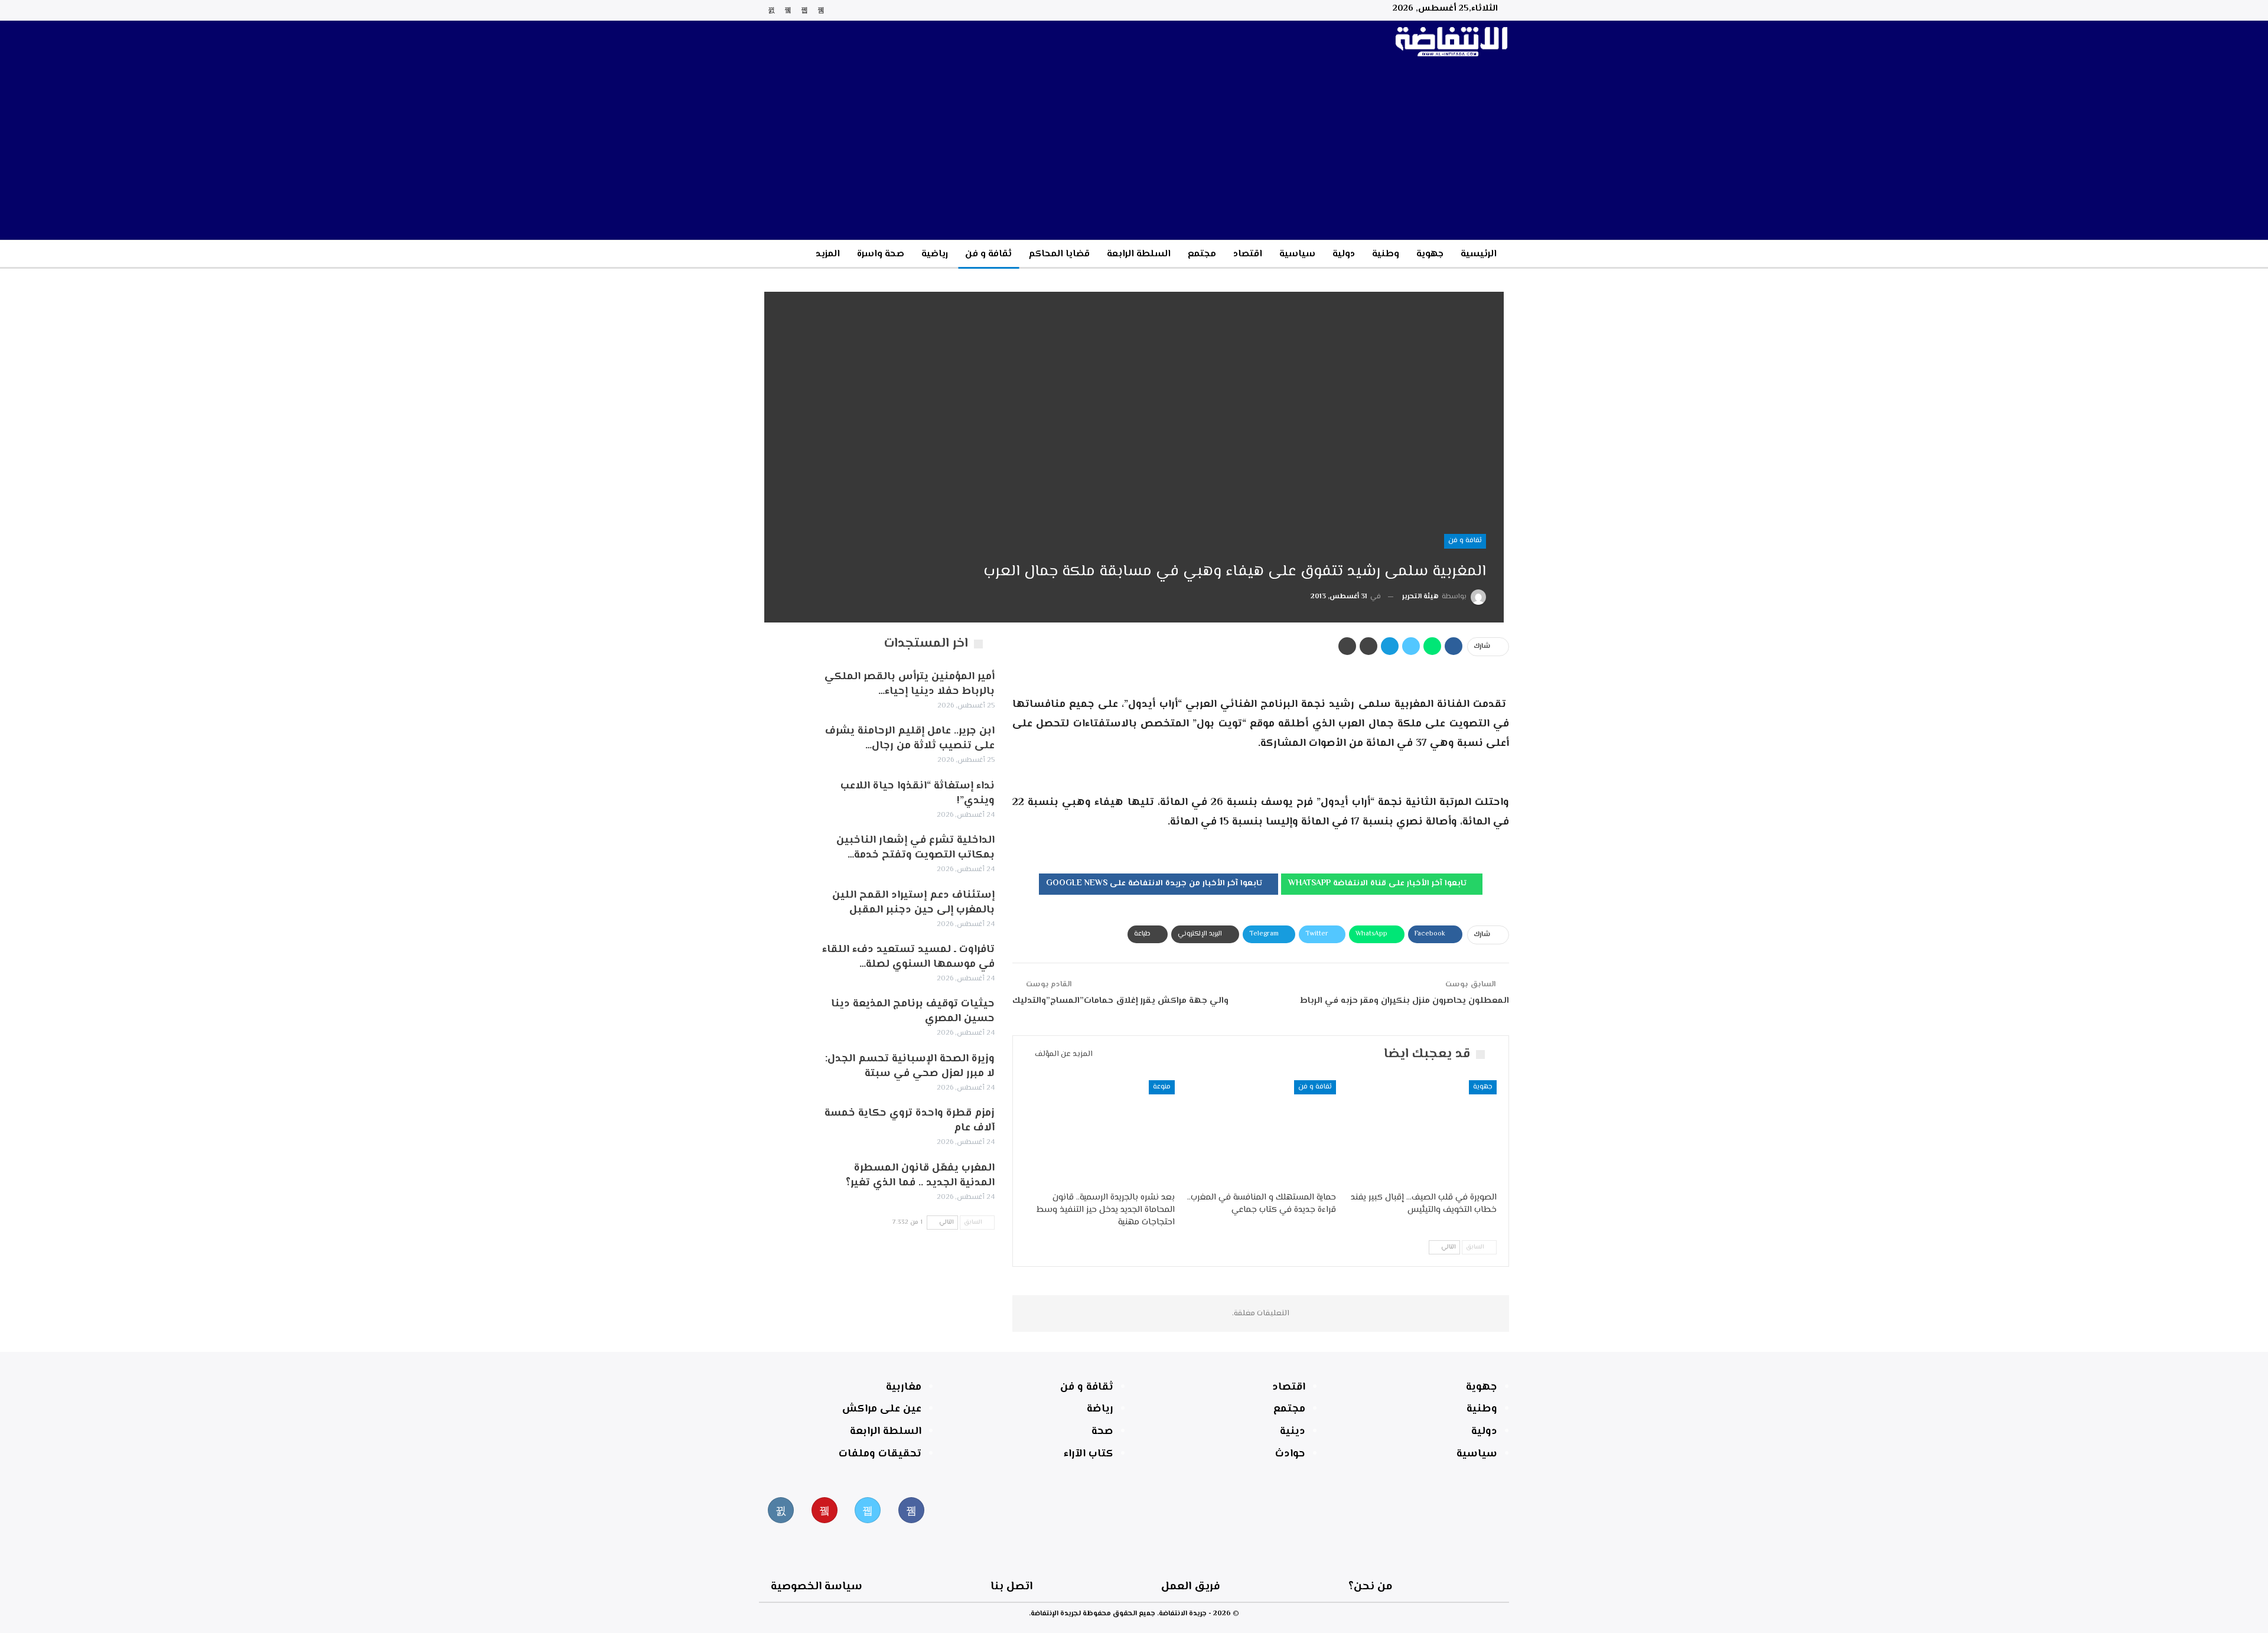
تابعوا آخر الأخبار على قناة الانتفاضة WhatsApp (1379, 884)
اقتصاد (1248, 254)
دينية (1293, 1432)
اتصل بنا (1011, 1587)
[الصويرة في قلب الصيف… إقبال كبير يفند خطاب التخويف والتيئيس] (1422, 1133)
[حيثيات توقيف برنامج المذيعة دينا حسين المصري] (784, 1016)
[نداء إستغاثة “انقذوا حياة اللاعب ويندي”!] (784, 798)
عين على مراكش (882, 1409)
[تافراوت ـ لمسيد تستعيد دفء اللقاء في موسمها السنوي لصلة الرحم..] (784, 961)
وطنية (1386, 254)
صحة (1102, 1432)
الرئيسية (1479, 254)
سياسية (1297, 254)
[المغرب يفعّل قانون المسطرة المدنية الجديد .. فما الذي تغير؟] (784, 1180)
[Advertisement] (1134, 151)
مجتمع (1202, 254)
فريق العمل (1191, 1587)
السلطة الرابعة (1139, 254)
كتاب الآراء (1089, 1454)
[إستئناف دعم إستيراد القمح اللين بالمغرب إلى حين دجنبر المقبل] (784, 907)
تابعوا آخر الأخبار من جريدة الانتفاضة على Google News (1155, 884)
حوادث (1290, 1454)
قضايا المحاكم (1059, 254)
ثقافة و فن (988, 254)
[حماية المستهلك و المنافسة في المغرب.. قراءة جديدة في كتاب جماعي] (1260, 1133)
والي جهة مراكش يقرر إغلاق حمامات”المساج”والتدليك (1120, 1001)
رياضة (1100, 1409)
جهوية (1430, 254)
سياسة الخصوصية (817, 1587)
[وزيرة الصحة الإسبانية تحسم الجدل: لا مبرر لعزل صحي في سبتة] (784, 1071)
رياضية (935, 254)
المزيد (828, 254)
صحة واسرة (881, 254)
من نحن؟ (1371, 1587)
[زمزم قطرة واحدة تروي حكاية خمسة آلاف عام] (784, 1125)
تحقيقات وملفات (880, 1454)
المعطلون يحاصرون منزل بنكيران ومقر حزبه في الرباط (1405, 1001)
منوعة (1162, 1087)
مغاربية (904, 1387)
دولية (1344, 254)
